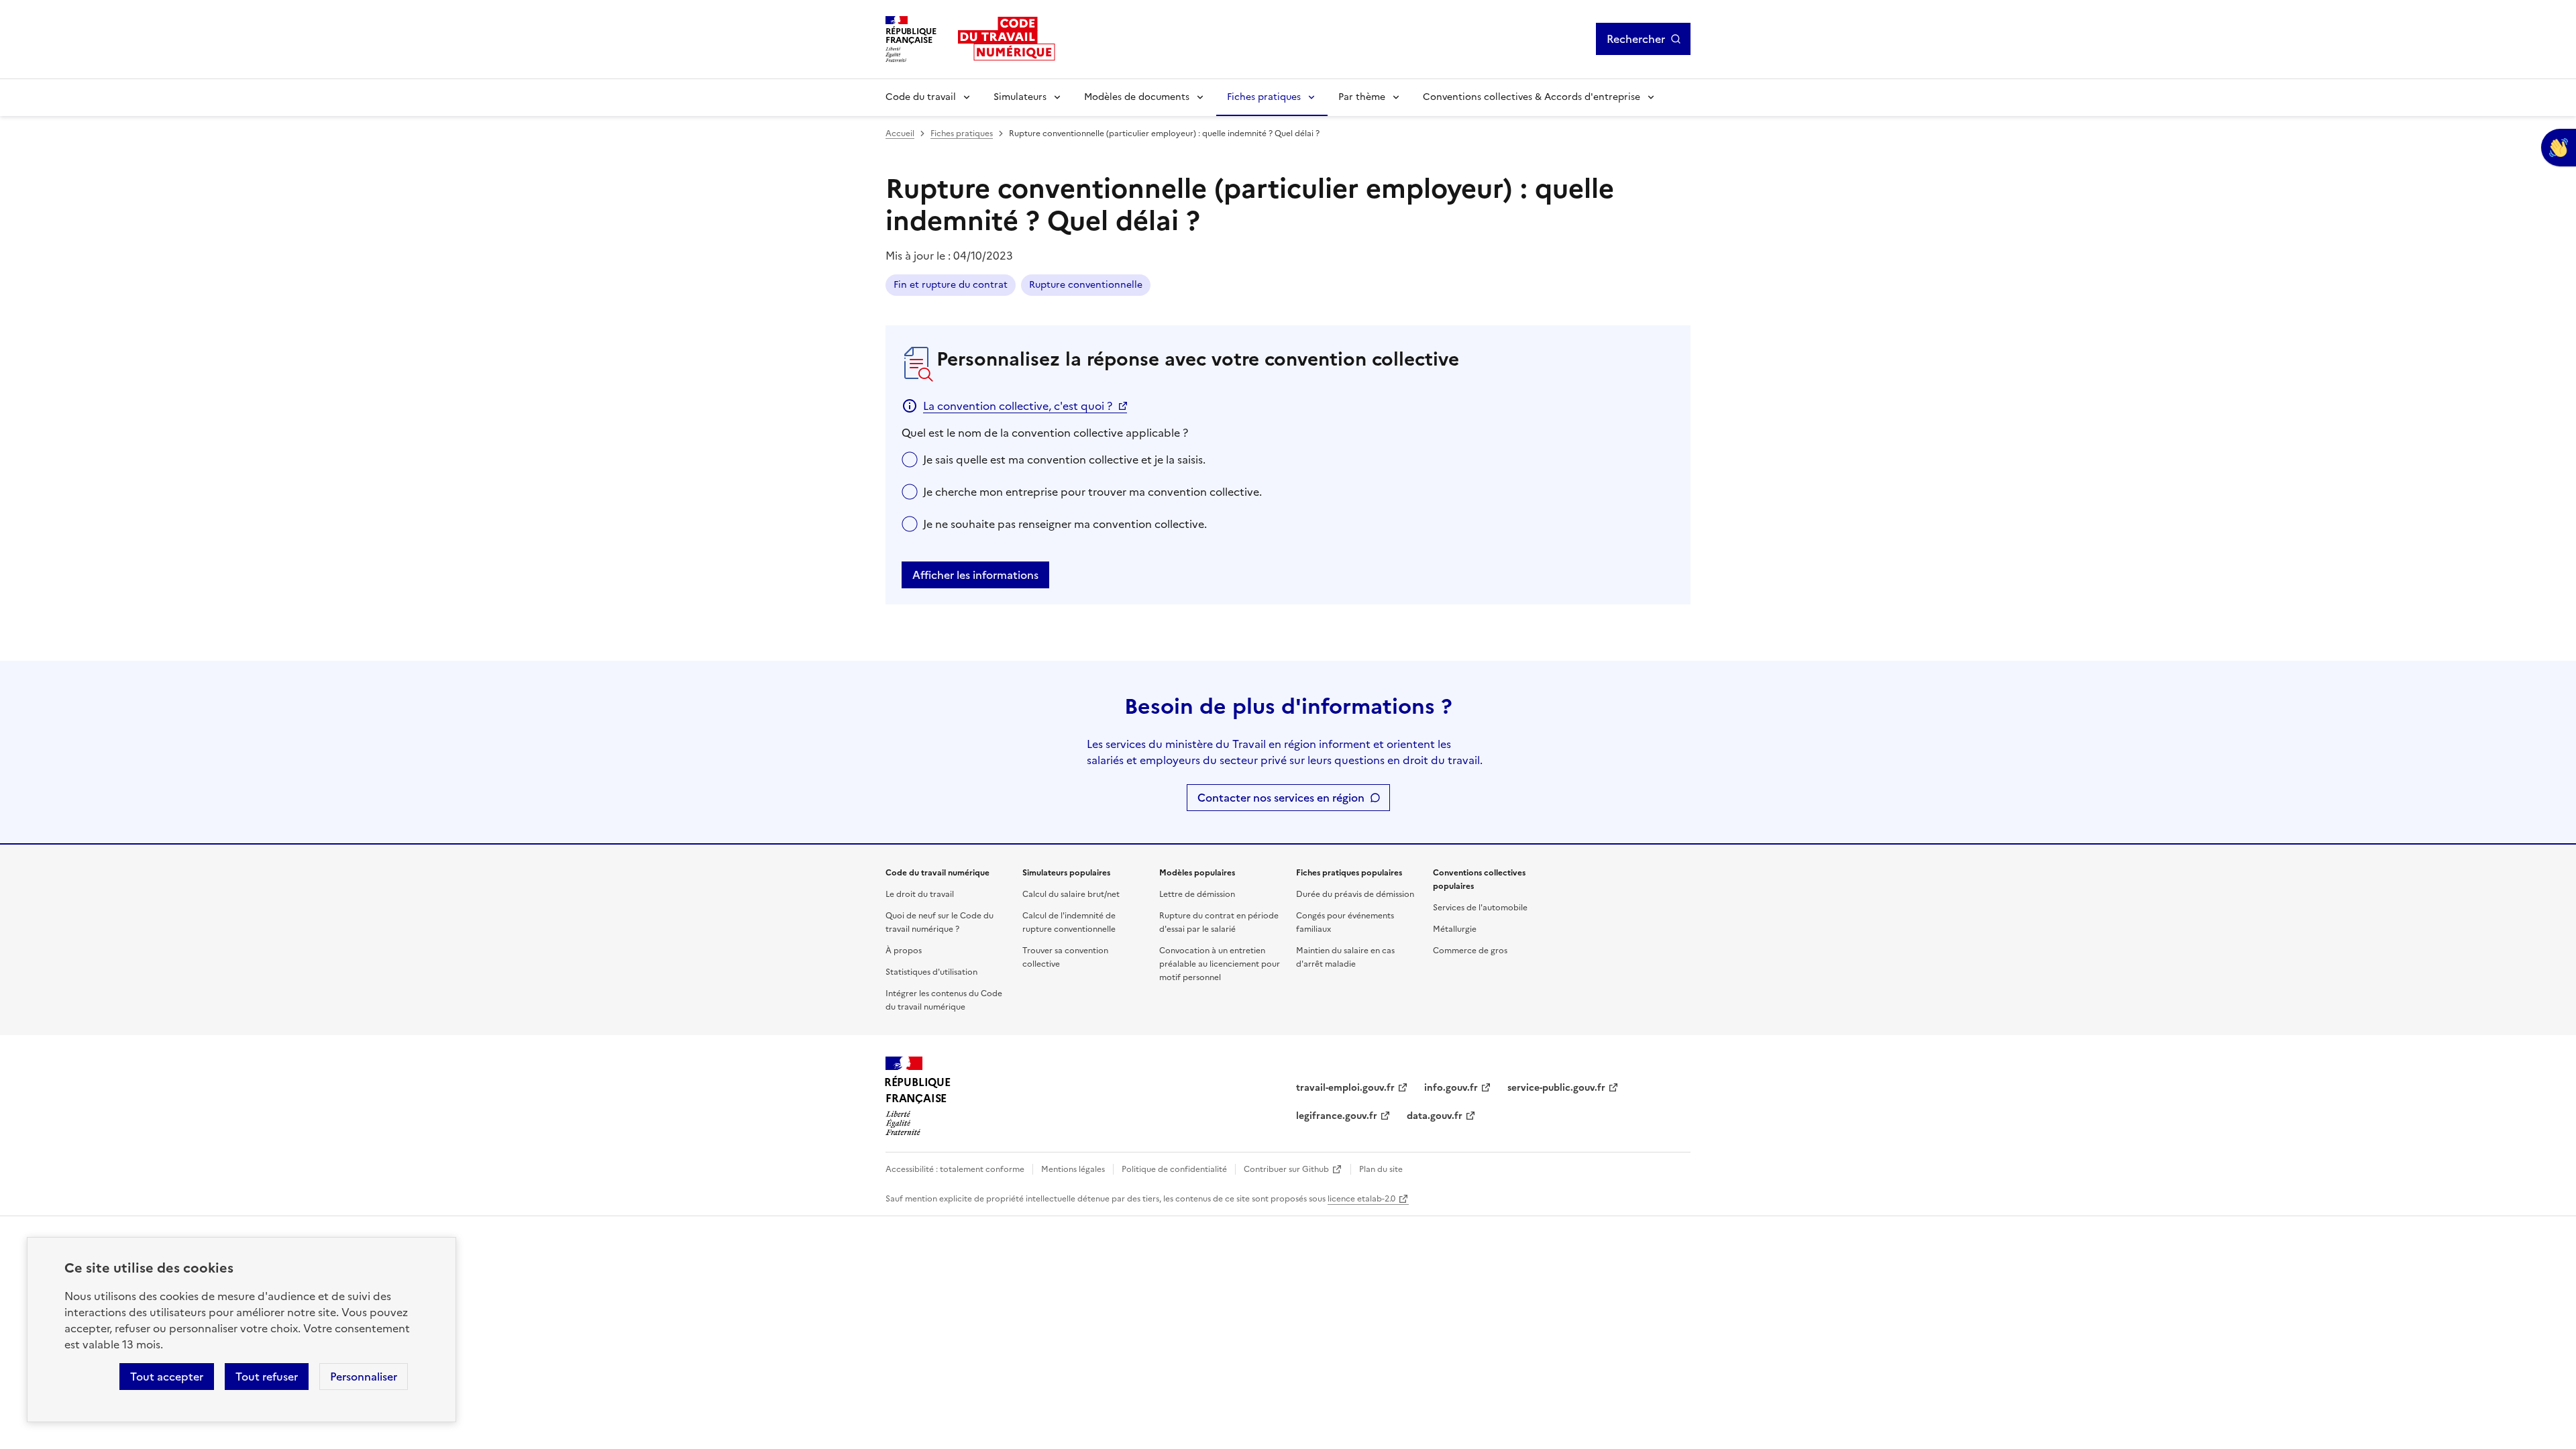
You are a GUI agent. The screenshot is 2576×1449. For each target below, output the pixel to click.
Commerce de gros (1470, 951)
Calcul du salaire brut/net (1071, 894)
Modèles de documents (1137, 97)
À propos (904, 951)
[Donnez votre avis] (2559, 148)
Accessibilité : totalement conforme (955, 1169)
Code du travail (921, 97)
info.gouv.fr (1451, 1088)
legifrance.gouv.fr (1337, 1116)
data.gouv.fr (1435, 1116)
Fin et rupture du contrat (951, 285)
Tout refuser (267, 1377)
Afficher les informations (975, 575)
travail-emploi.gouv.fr (1345, 1088)
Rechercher (1636, 39)
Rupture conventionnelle (1086, 285)
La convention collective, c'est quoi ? (1018, 406)
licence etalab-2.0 (1361, 1199)
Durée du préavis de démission (1355, 894)
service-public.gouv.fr (1556, 1088)
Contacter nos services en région (1281, 798)
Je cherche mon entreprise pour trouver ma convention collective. (1092, 492)
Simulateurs (1020, 97)
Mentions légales (1073, 1169)
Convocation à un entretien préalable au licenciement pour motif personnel (1220, 964)
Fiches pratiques (1264, 97)
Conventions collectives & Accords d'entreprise (1532, 97)
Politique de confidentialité (1174, 1169)
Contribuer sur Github (1286, 1169)
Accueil (900, 133)
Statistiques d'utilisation (931, 972)
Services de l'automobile (1480, 908)
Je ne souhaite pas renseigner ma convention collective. (1065, 524)
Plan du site (1381, 1169)
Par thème (1362, 97)
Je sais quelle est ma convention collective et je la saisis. (1064, 460)
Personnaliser (364, 1377)
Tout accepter (167, 1377)
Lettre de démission (1197, 894)
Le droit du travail (920, 894)
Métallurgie (1455, 929)
